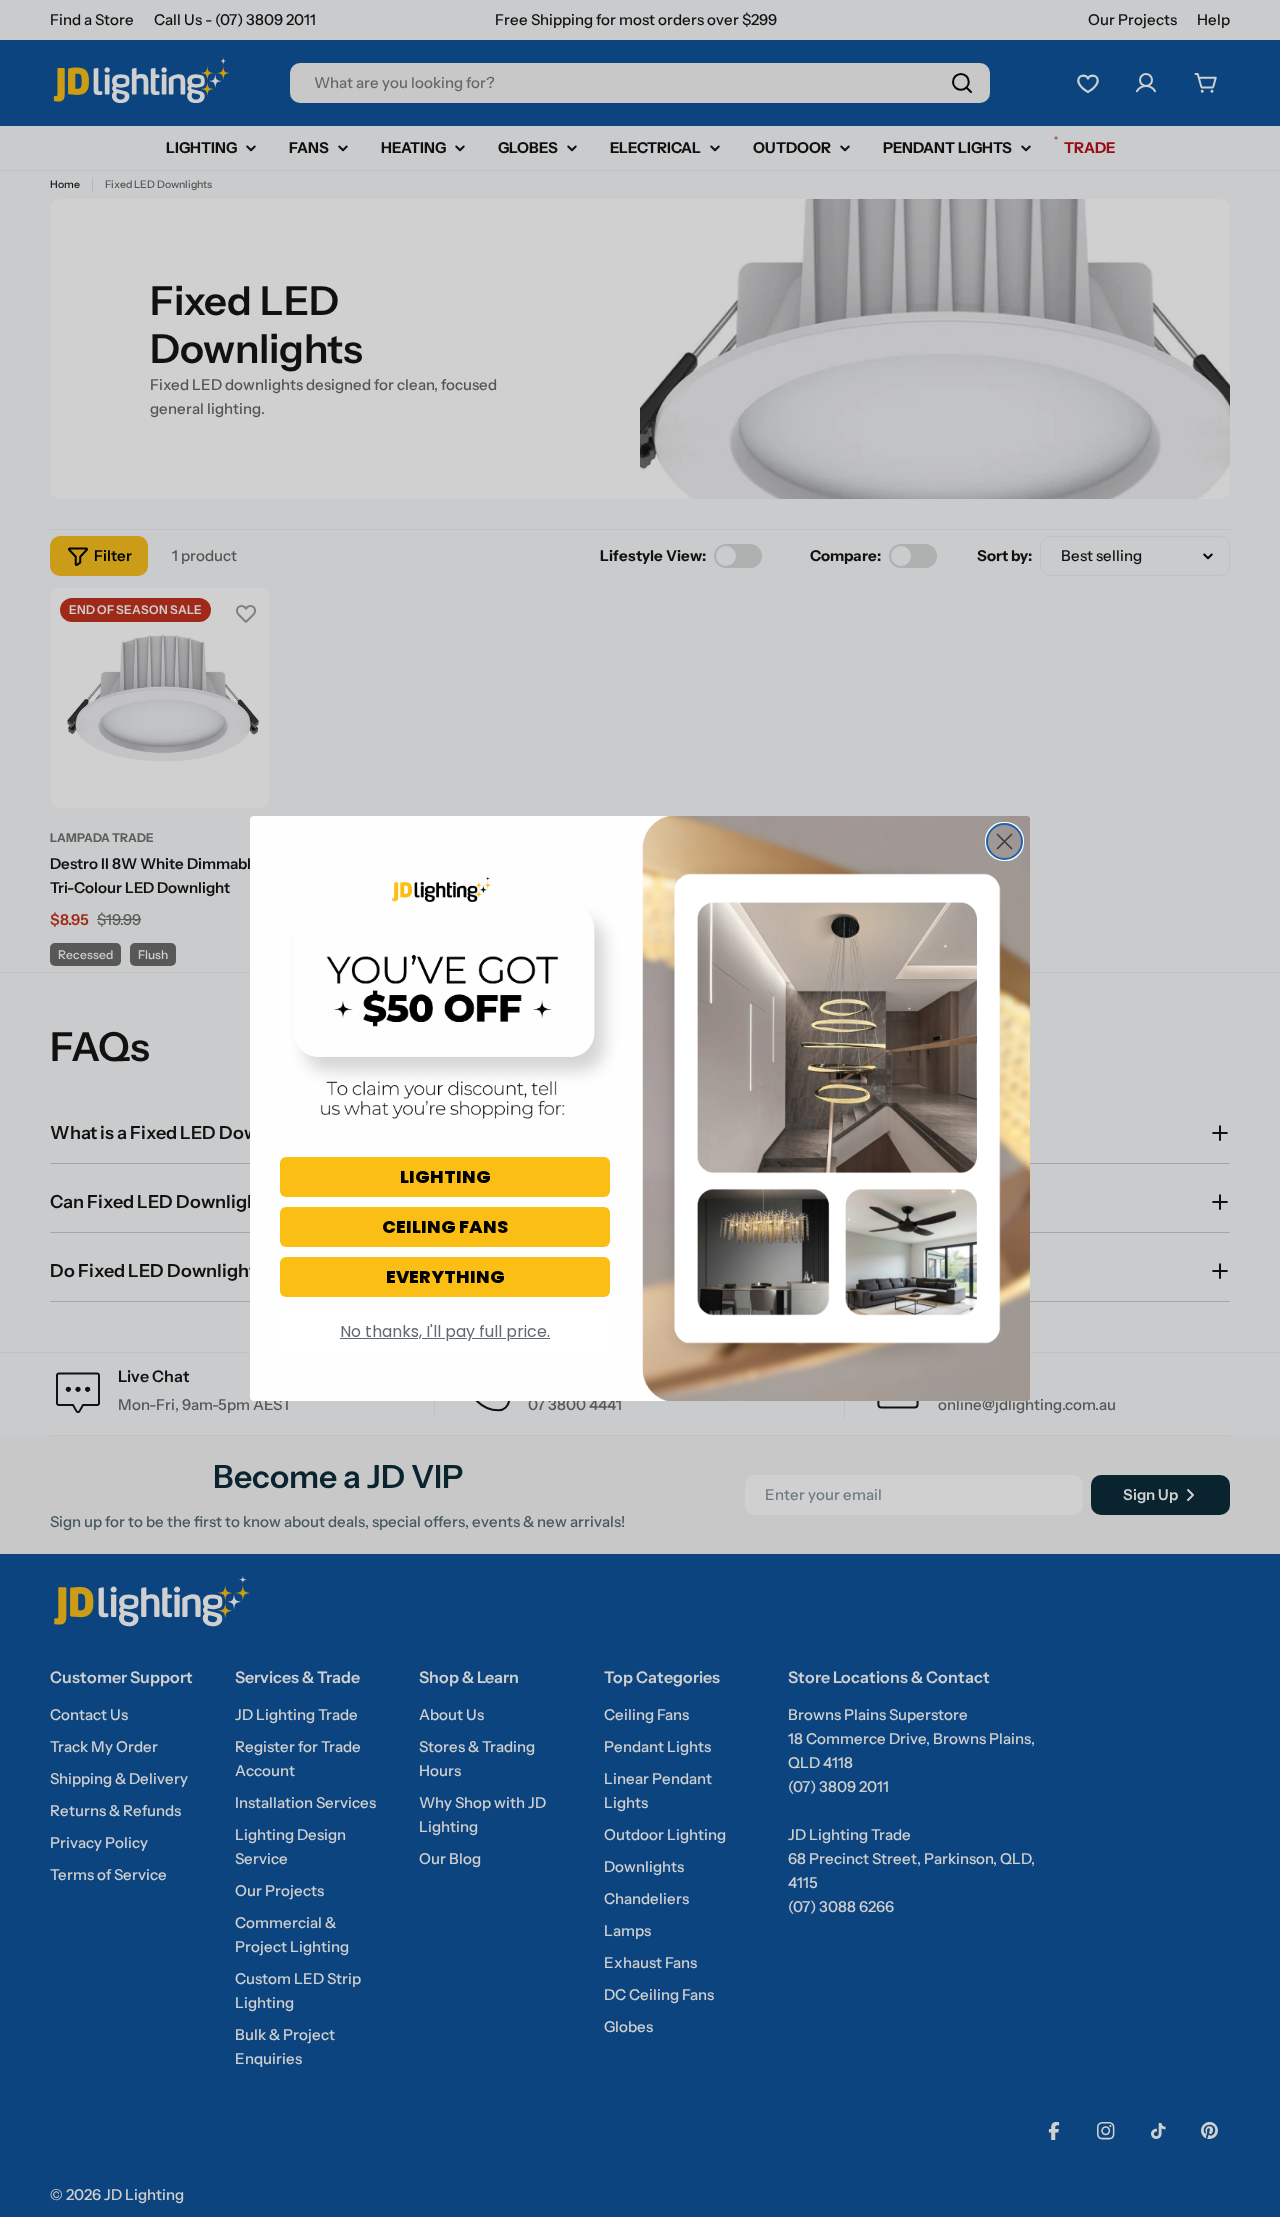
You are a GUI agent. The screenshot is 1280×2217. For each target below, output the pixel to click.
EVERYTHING (445, 1276)
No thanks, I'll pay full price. (445, 1331)
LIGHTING (445, 1176)
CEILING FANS (445, 1226)
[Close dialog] (1004, 841)
